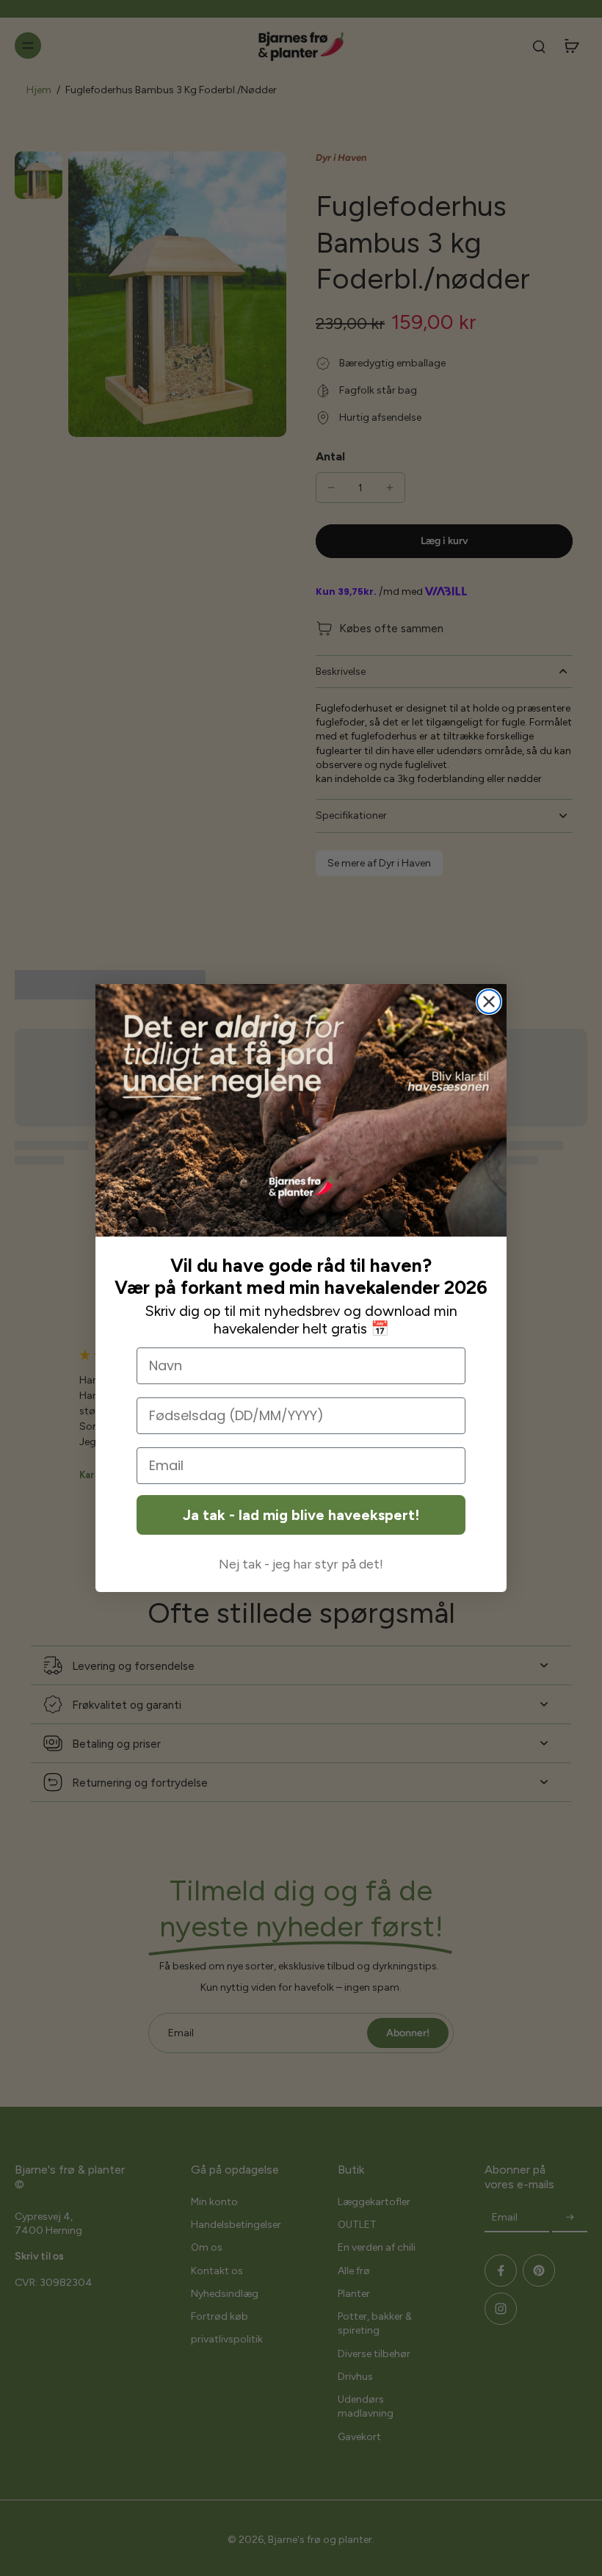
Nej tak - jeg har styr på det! (301, 1564)
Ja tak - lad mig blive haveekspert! (301, 1515)
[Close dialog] (489, 1002)
